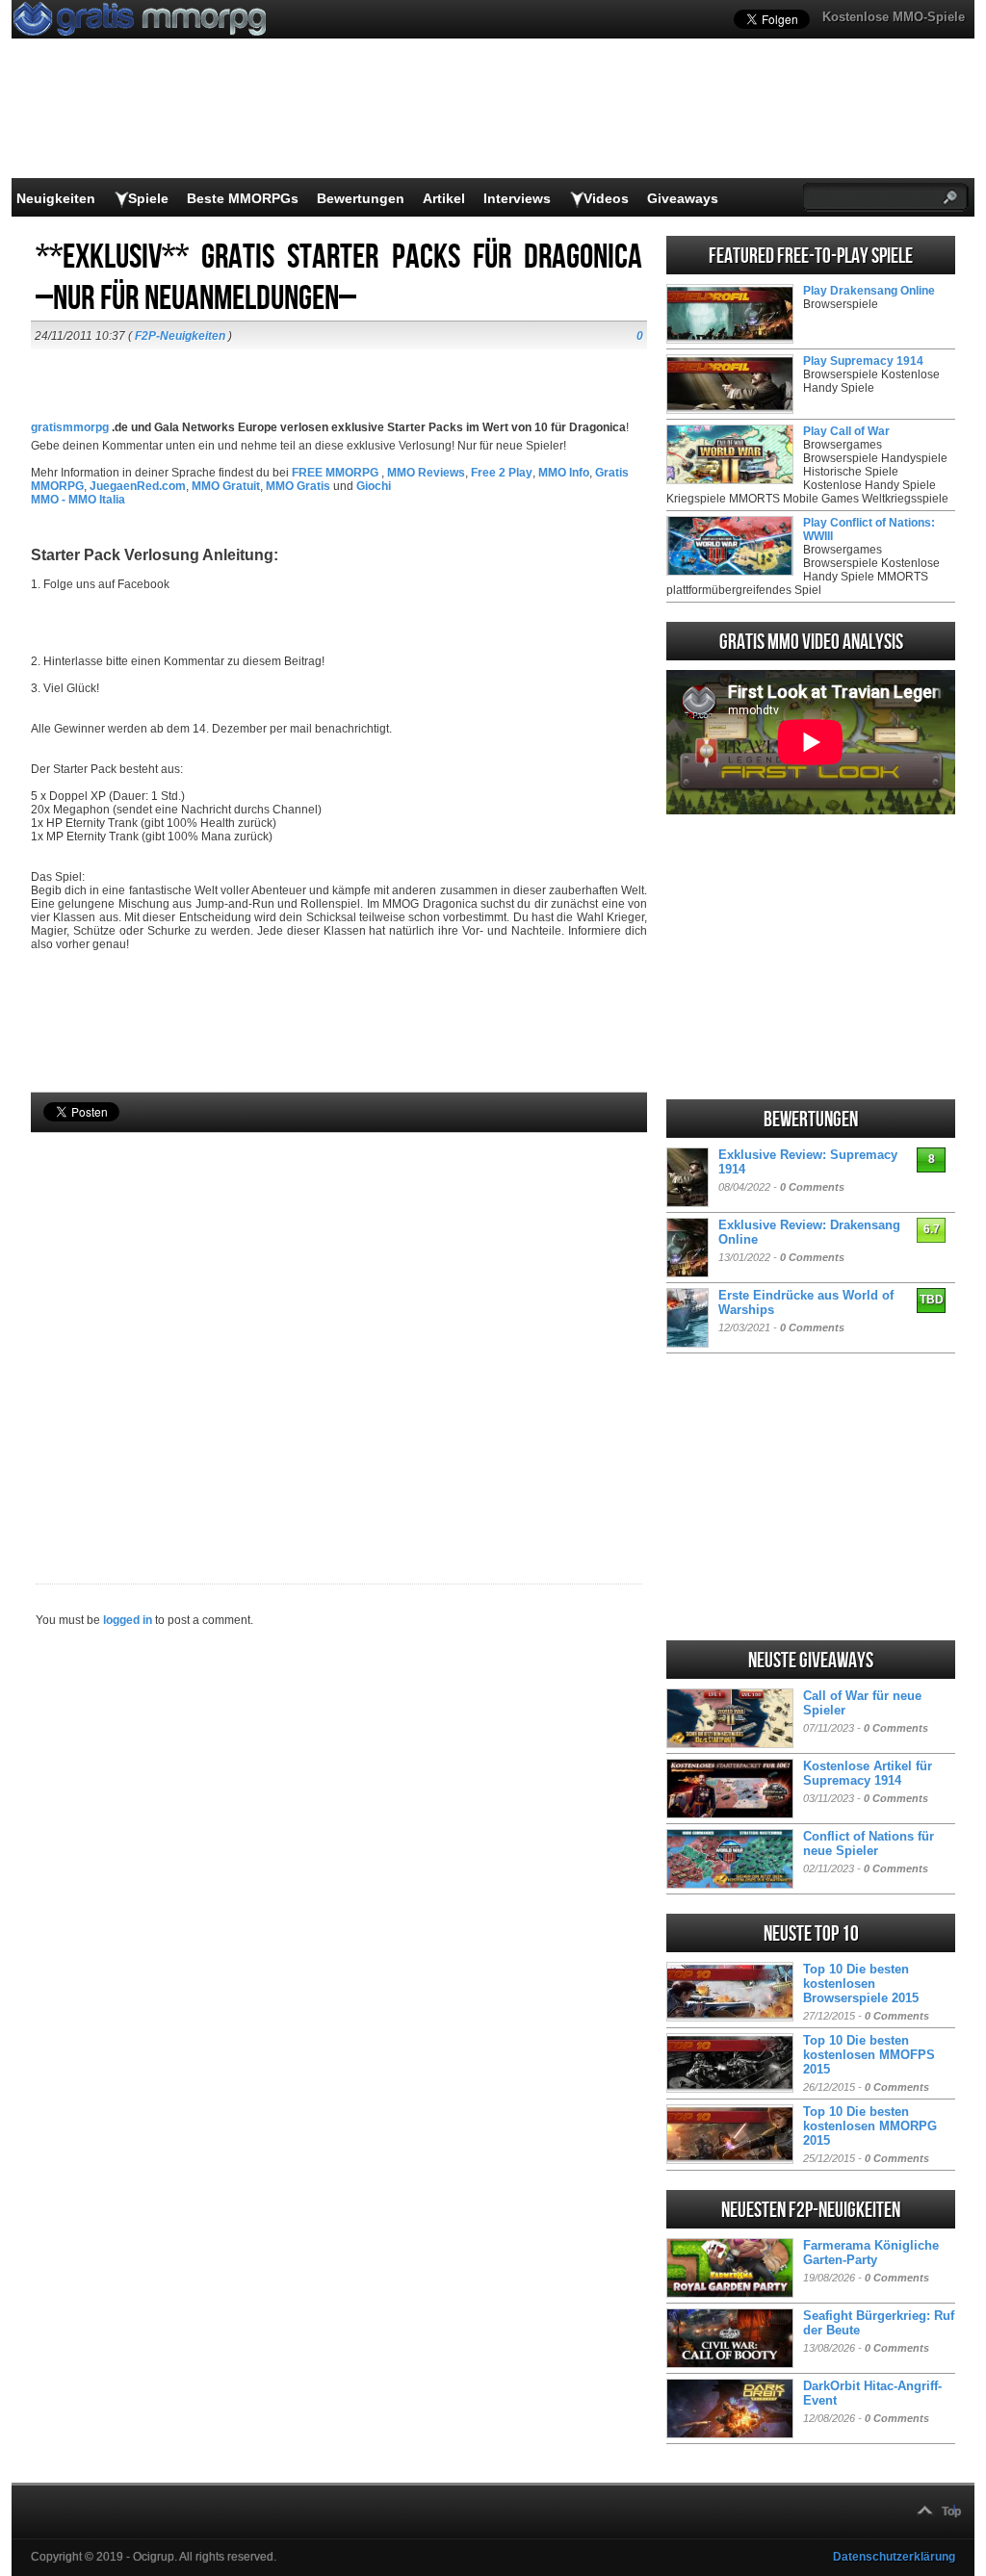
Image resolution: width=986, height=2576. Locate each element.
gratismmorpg (70, 427)
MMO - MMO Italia (78, 500)
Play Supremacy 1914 (863, 361)
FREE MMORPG (337, 473)
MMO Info (564, 473)
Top (951, 2512)
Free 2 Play (502, 473)
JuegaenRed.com (138, 486)
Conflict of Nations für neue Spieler (869, 1843)
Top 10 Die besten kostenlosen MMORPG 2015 (870, 2126)
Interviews (517, 198)
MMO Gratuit (226, 486)
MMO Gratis (298, 486)
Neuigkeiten (56, 198)
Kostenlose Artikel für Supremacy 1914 (868, 1773)
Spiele (148, 198)
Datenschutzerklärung (894, 2557)
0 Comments (812, 1187)
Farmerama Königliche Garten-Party (871, 2253)
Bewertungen (361, 198)
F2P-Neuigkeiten (180, 336)
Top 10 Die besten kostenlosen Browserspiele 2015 (861, 1984)
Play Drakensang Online (869, 291)
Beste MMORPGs (243, 198)
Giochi (374, 486)
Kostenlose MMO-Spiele (894, 17)
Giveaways (683, 198)
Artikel (444, 198)
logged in (128, 1620)
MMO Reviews (426, 473)
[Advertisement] (339, 1326)
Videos (606, 198)
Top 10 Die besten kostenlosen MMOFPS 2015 (869, 2055)
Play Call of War (846, 431)
